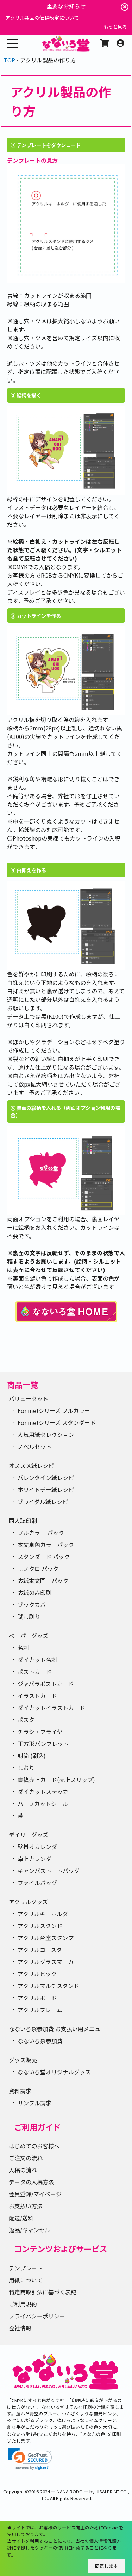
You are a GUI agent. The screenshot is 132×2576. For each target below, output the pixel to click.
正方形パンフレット (43, 1744)
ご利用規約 (23, 2304)
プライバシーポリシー (37, 2316)
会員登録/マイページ (35, 2194)
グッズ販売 (23, 2060)
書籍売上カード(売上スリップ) (56, 1780)
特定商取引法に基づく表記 (43, 2292)
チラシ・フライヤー (43, 1732)
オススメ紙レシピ (31, 1465)
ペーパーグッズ (29, 1636)
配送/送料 (21, 2218)
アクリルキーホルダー (46, 1914)
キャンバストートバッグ (49, 1871)
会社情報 (20, 2328)
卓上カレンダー (37, 1859)
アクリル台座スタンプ (46, 1938)
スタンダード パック (44, 1557)
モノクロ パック (38, 1569)
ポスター (29, 1720)
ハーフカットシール (43, 1804)
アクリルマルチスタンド (48, 1986)
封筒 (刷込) (32, 1756)
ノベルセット (34, 1446)
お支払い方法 (26, 2206)
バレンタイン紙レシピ (46, 1477)
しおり (26, 1768)
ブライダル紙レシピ (43, 1501)
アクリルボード (37, 1998)
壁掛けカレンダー (40, 1847)
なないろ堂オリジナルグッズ (54, 2072)
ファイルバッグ (37, 1883)
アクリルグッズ (28, 1902)
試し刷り (29, 1617)
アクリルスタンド (40, 1926)
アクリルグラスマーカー (48, 1962)
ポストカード (34, 1672)
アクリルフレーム (40, 2010)
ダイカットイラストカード (51, 1708)
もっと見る (115, 27)
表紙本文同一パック (43, 1581)
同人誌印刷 (23, 1521)
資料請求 (20, 2091)
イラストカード (37, 1696)
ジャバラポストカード (46, 1684)
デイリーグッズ (29, 1835)
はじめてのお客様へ (34, 2146)
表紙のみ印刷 (34, 1593)
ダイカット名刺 (37, 1660)
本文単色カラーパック (46, 1545)
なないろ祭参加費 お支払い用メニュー (57, 2029)
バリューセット (29, 1398)
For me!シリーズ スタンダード (57, 1422)
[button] (30, 2459)
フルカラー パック (41, 1533)
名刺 (23, 1648)
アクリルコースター (43, 1950)
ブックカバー (34, 1605)
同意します (106, 2566)
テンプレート (26, 2268)
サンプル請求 (34, 2103)
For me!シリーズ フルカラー (54, 1410)
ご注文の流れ (26, 2158)
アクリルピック (37, 1974)
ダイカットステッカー (46, 1792)
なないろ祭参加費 (40, 2041)
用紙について (26, 2280)
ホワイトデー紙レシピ (46, 1489)
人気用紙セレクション (46, 1434)
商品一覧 (23, 1384)
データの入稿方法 (31, 2182)
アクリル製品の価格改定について (42, 17)
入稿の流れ (23, 2170)
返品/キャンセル (30, 2230)
